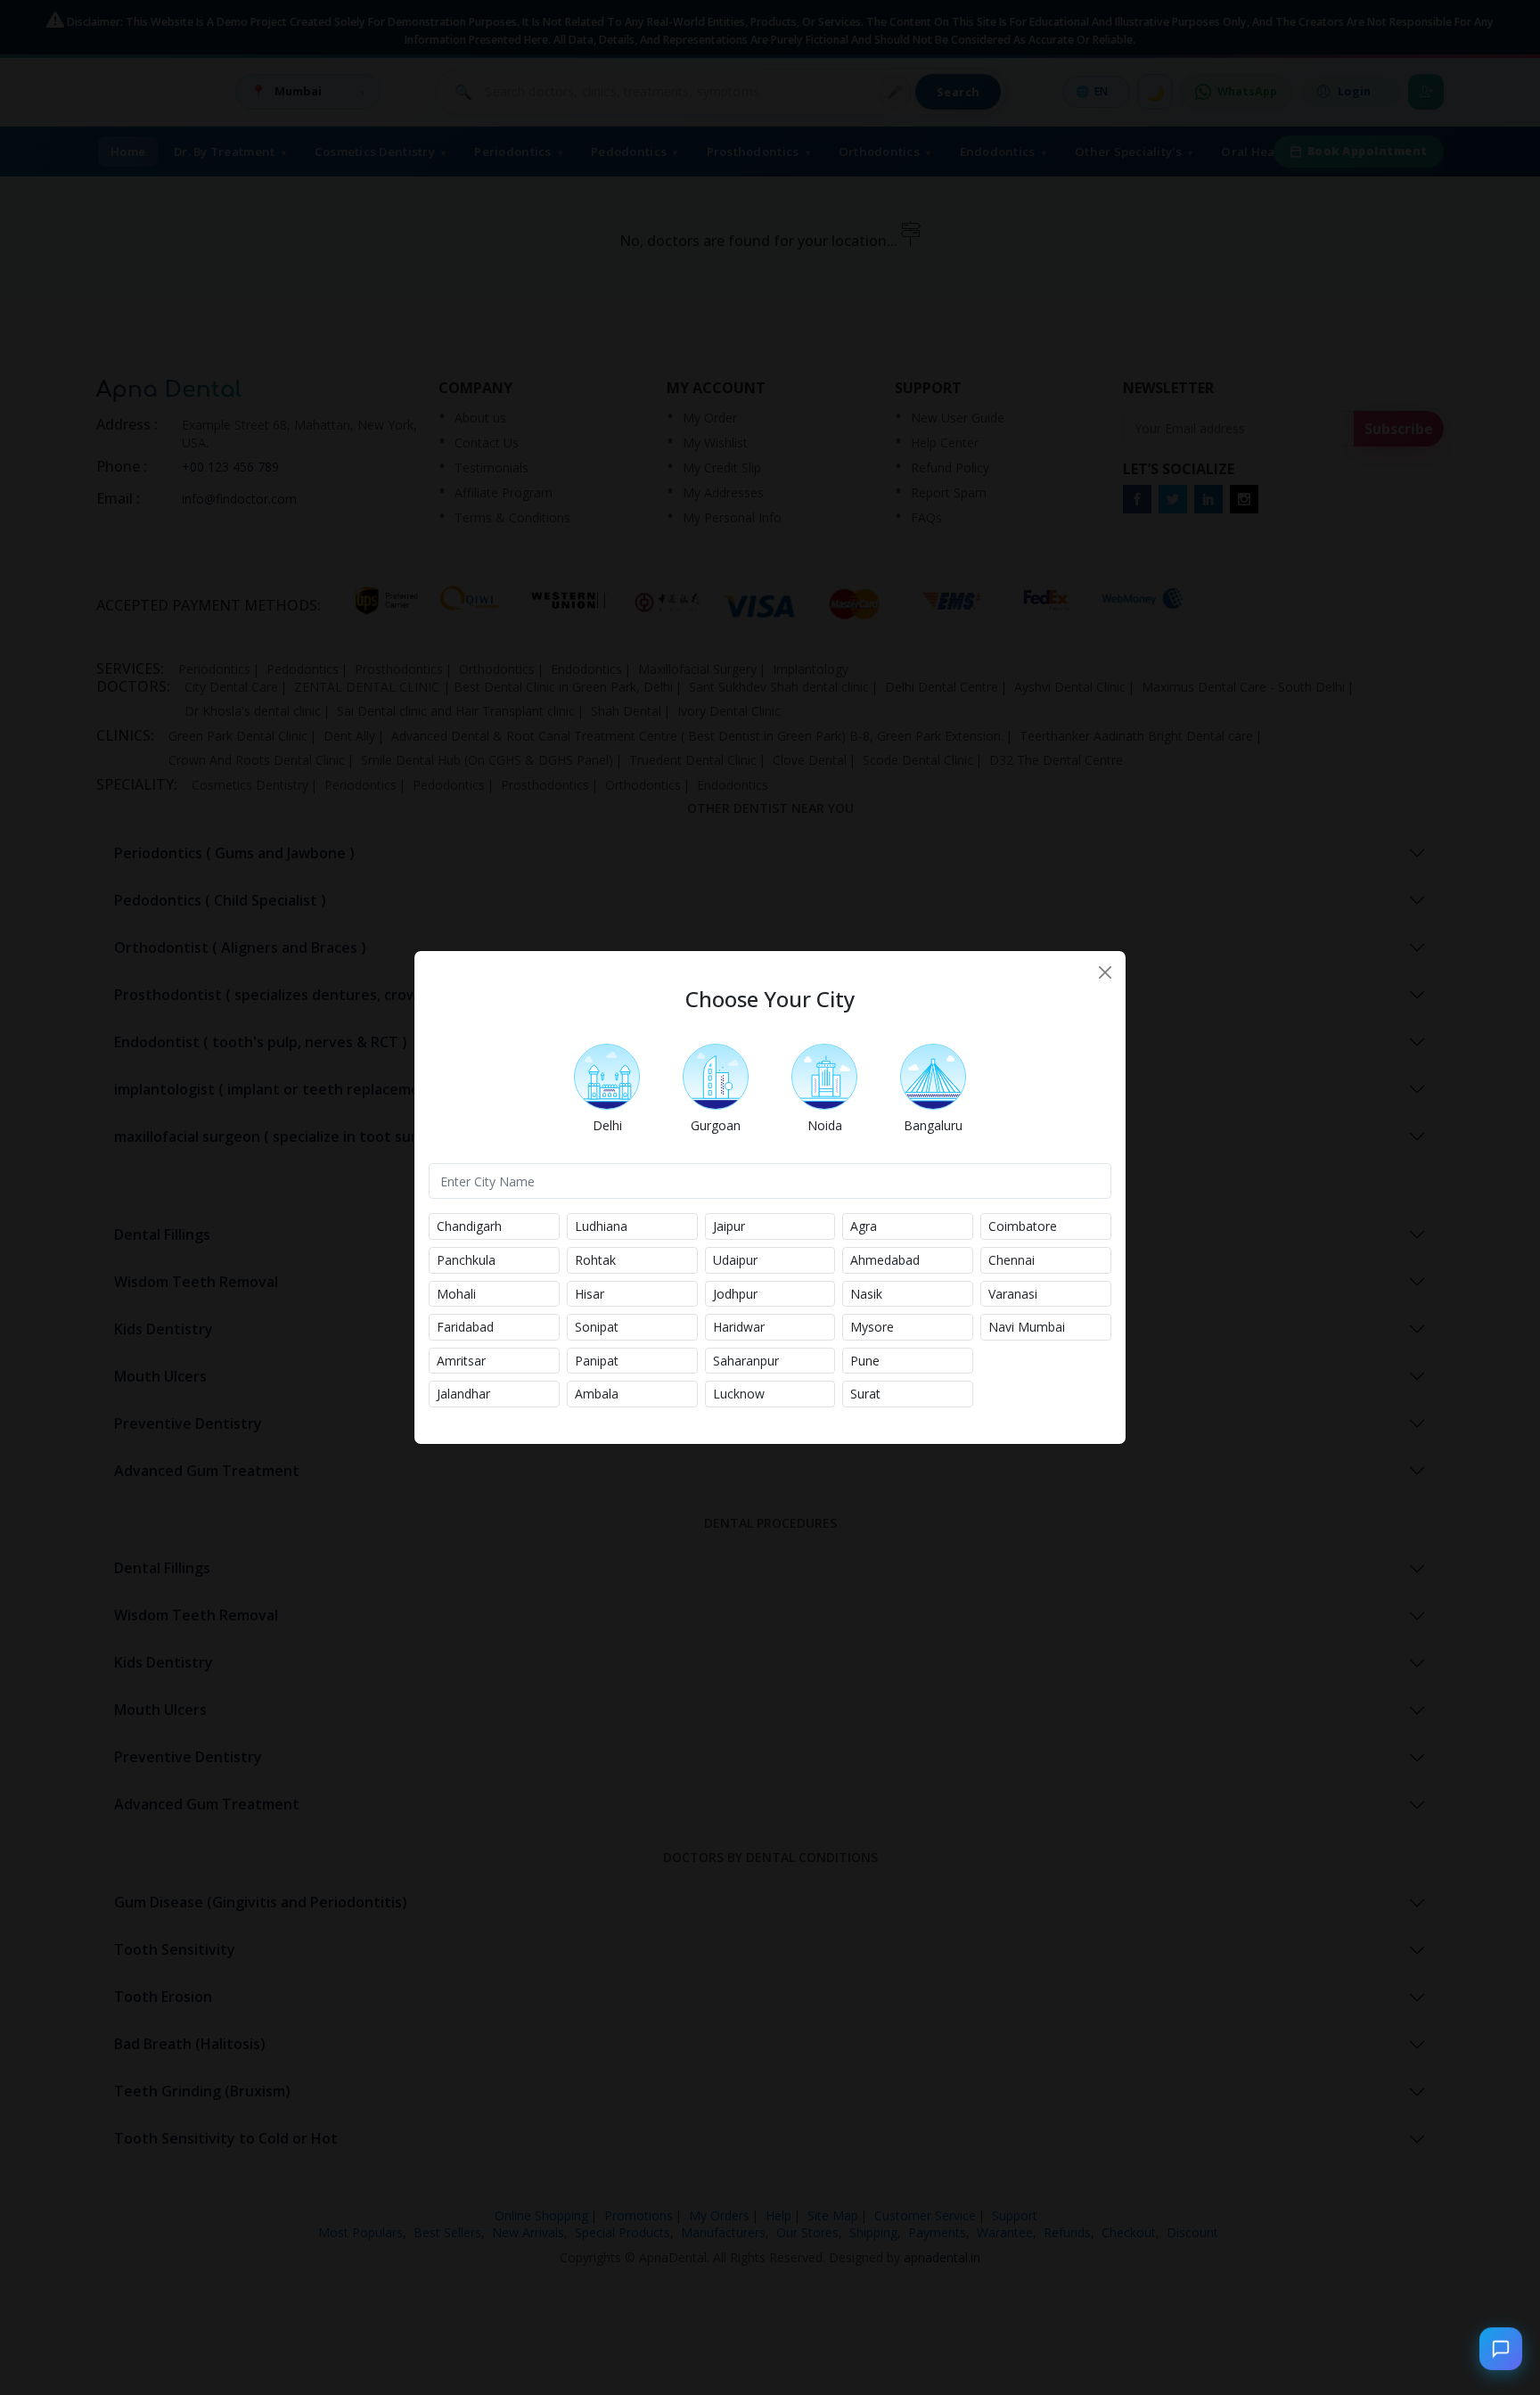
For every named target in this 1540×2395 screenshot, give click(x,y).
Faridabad (465, 1327)
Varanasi (1013, 1294)
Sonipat (597, 1327)
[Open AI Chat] (1501, 2350)
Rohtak (595, 1260)
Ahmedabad (885, 1260)
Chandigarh (469, 1226)
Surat (865, 1394)
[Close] (1105, 972)
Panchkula (466, 1260)
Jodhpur (735, 1294)
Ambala (597, 1394)
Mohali (456, 1294)
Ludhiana (601, 1226)
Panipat (597, 1361)
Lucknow (739, 1394)
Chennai (1012, 1260)
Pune (865, 1361)
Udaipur (735, 1260)
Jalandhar (463, 1394)
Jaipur (729, 1226)
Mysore (872, 1327)
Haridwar (739, 1327)
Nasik (866, 1294)
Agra (864, 1226)
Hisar (590, 1294)
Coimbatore (1023, 1226)
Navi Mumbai (1027, 1327)
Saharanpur (746, 1361)
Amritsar (461, 1361)
